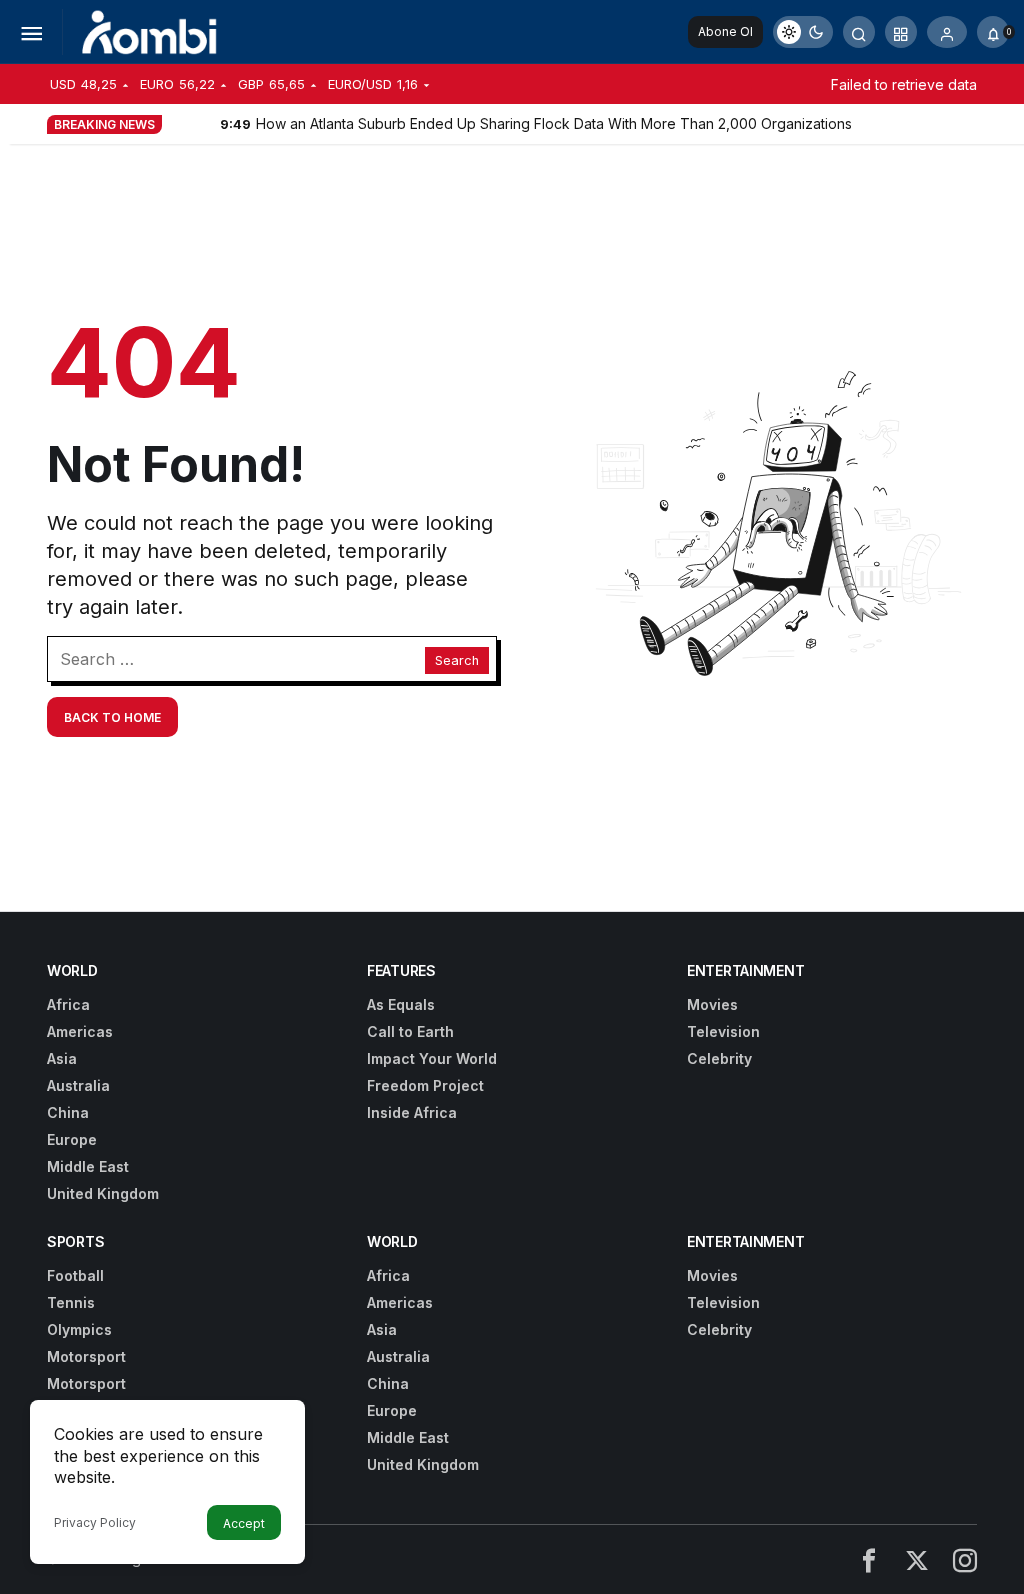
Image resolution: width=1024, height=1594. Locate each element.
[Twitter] (917, 1559)
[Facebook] (869, 1559)
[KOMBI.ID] (150, 30)
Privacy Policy (95, 1522)
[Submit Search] (859, 32)
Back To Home (112, 717)
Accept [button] (244, 1523)
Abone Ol (725, 31)
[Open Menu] (31, 32)
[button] (901, 32)
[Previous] (179, 123)
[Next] (203, 123)
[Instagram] (965, 1559)
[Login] (947, 32)
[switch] (803, 32)
